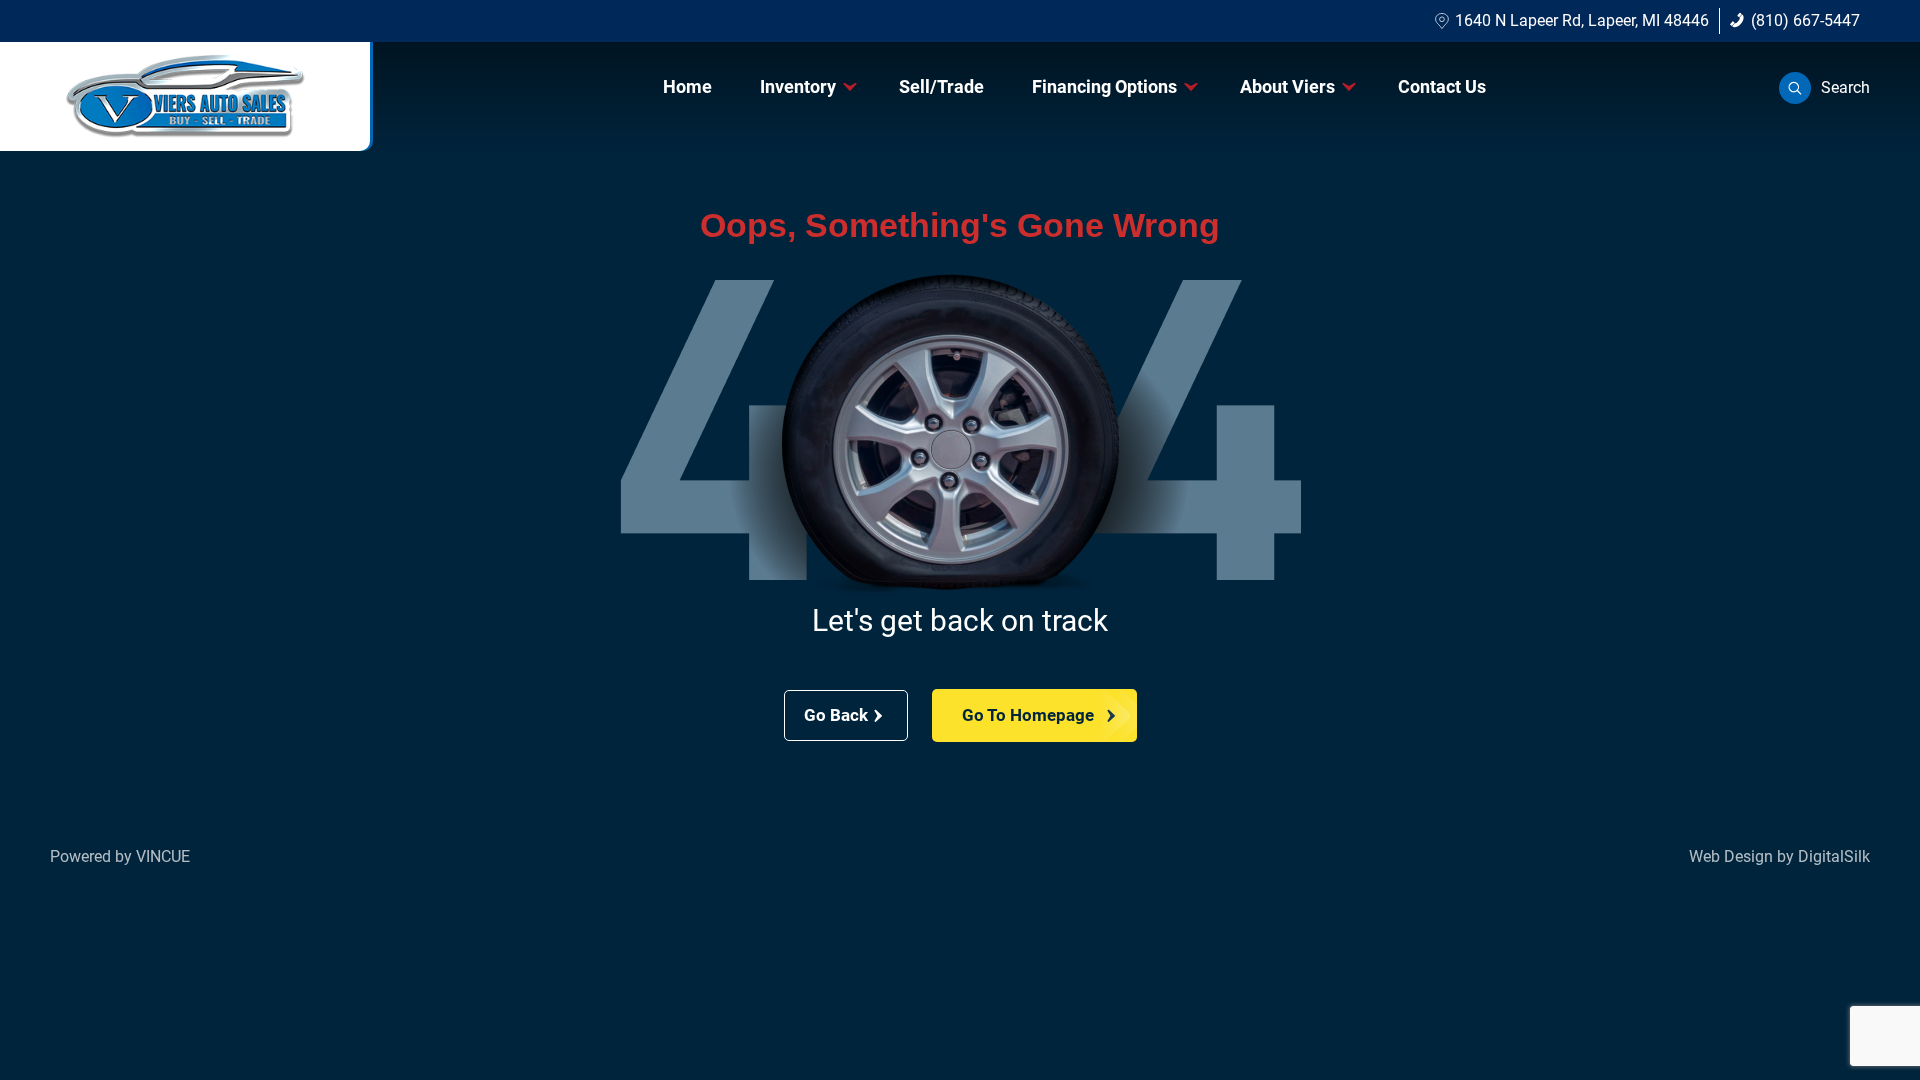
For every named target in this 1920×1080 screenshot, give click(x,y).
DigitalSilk (1834, 856)
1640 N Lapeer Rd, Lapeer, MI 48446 (1582, 20)
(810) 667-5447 (1805, 20)
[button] (1824, 88)
